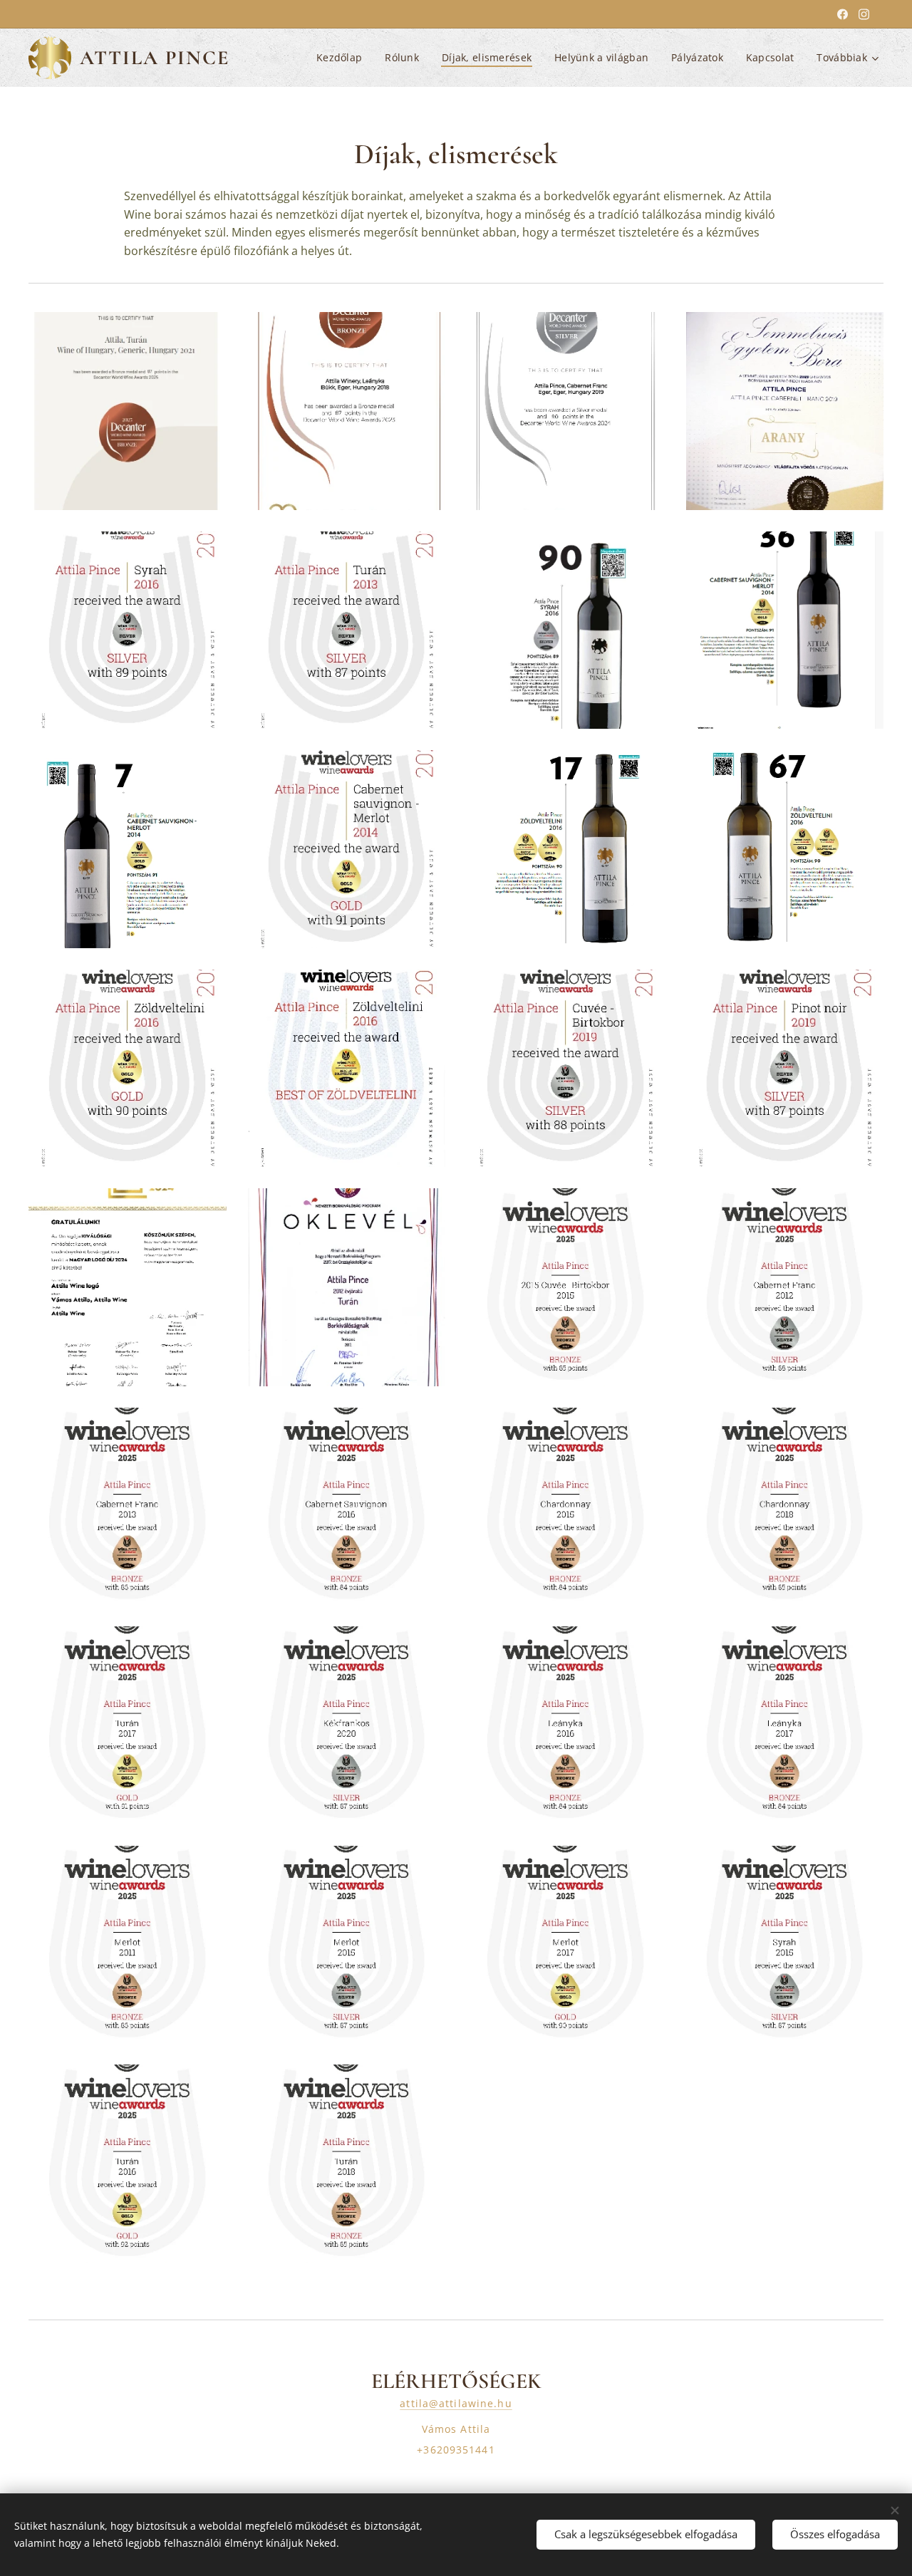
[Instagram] (864, 14)
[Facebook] (843, 14)
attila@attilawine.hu (456, 2403)
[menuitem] (343, 58)
